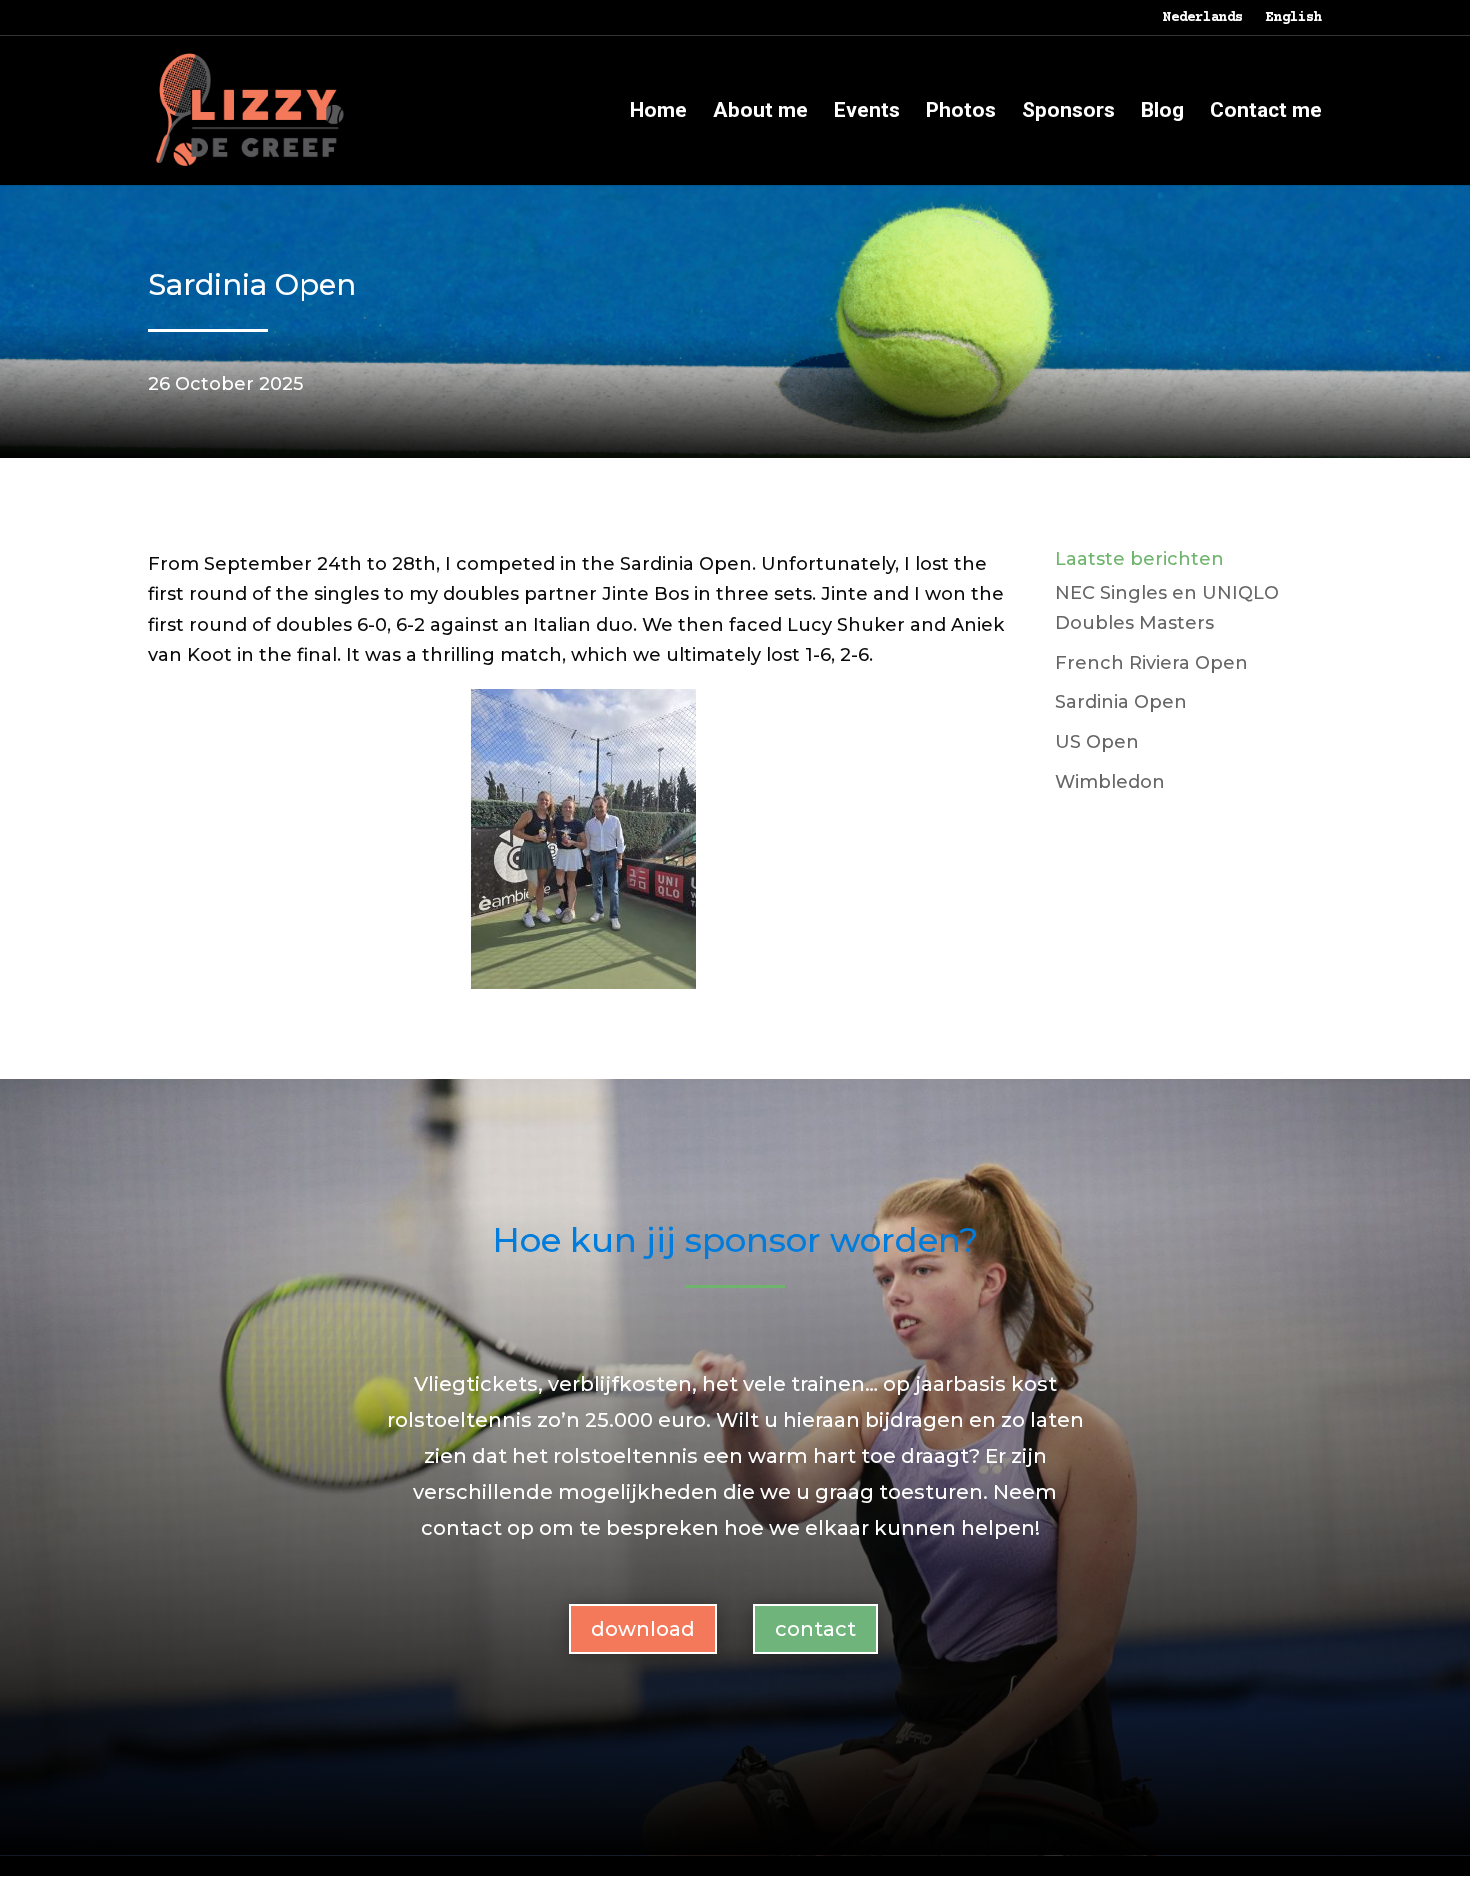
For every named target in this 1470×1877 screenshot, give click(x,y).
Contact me (1266, 112)
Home (658, 112)
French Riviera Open (1151, 663)
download (643, 1629)
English (1294, 18)
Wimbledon (1110, 782)
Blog (1162, 112)
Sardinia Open (1121, 702)
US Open (1097, 742)
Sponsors (1068, 112)
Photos (961, 112)
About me (760, 112)
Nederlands (1203, 18)
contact (815, 1629)
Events (867, 112)
